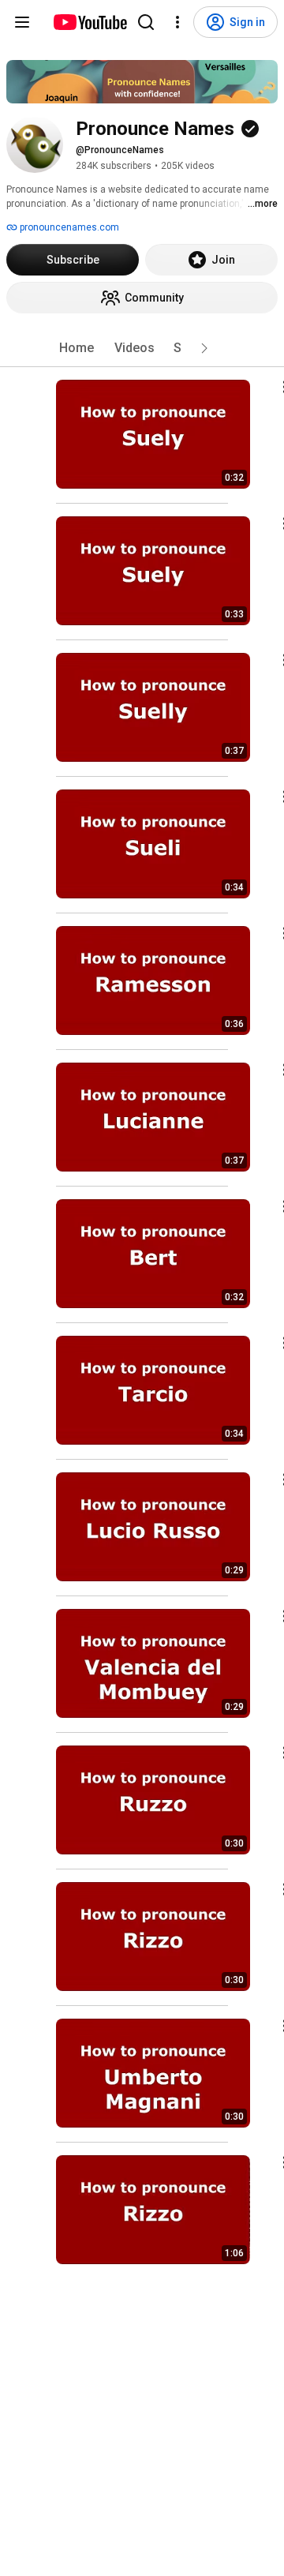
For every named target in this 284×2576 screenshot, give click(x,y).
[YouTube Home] (90, 22)
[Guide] (22, 22)
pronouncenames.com (68, 227)
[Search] (146, 22)
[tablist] (142, 348)
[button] (204, 348)
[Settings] (177, 22)
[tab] (77, 348)
